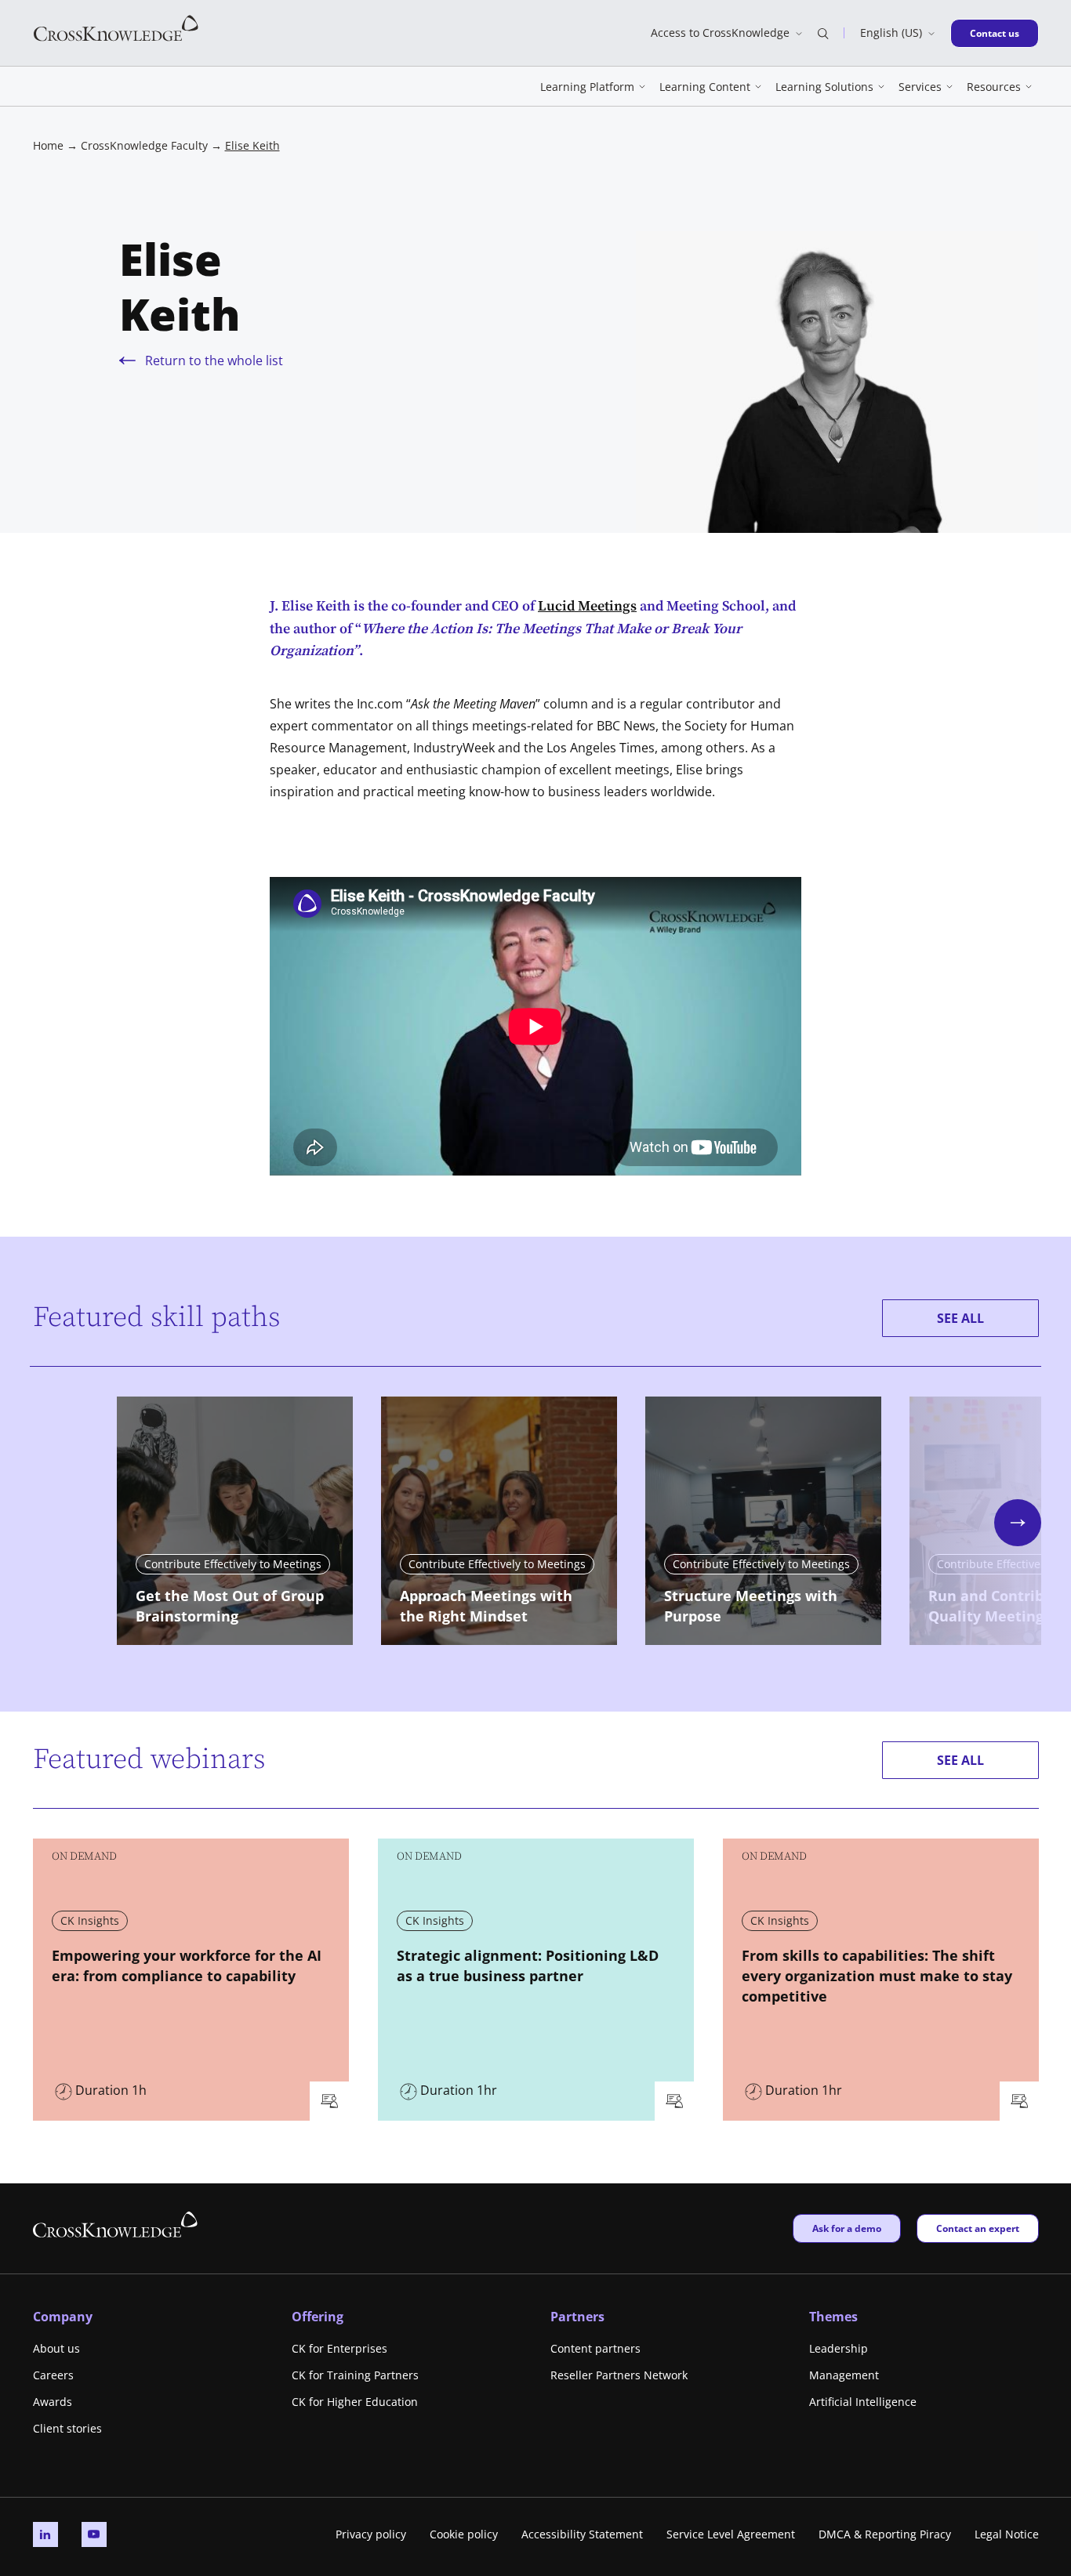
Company (63, 2317)
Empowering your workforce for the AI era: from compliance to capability (187, 1966)
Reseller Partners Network (619, 2375)
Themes (833, 2317)
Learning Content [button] (705, 87)
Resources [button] (994, 87)
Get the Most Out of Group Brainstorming (230, 1606)
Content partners (595, 2348)
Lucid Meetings (587, 606)
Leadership (839, 2348)
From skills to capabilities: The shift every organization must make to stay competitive (877, 1976)
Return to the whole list (214, 360)
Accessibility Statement (582, 2534)
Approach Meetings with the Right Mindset (486, 1606)
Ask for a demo (846, 2228)
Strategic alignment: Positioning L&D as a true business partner (528, 1966)
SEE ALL (960, 1318)
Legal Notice (1007, 2534)
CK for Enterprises (339, 2348)
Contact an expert (977, 2228)
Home (48, 145)
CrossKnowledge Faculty (144, 145)
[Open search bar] (823, 33)
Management (844, 2375)
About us (56, 2348)
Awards (53, 2402)
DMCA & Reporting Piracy (885, 2534)
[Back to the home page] (116, 27)
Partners (577, 2317)
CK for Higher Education (355, 2402)
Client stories (67, 2428)
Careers (53, 2375)
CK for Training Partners (355, 2375)
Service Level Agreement (731, 2534)
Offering (318, 2317)
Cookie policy (464, 2534)
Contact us (999, 33)
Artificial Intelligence (863, 2402)
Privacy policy (371, 2534)
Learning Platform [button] (587, 87)
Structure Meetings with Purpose (751, 1606)
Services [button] (920, 87)
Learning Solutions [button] (824, 87)
